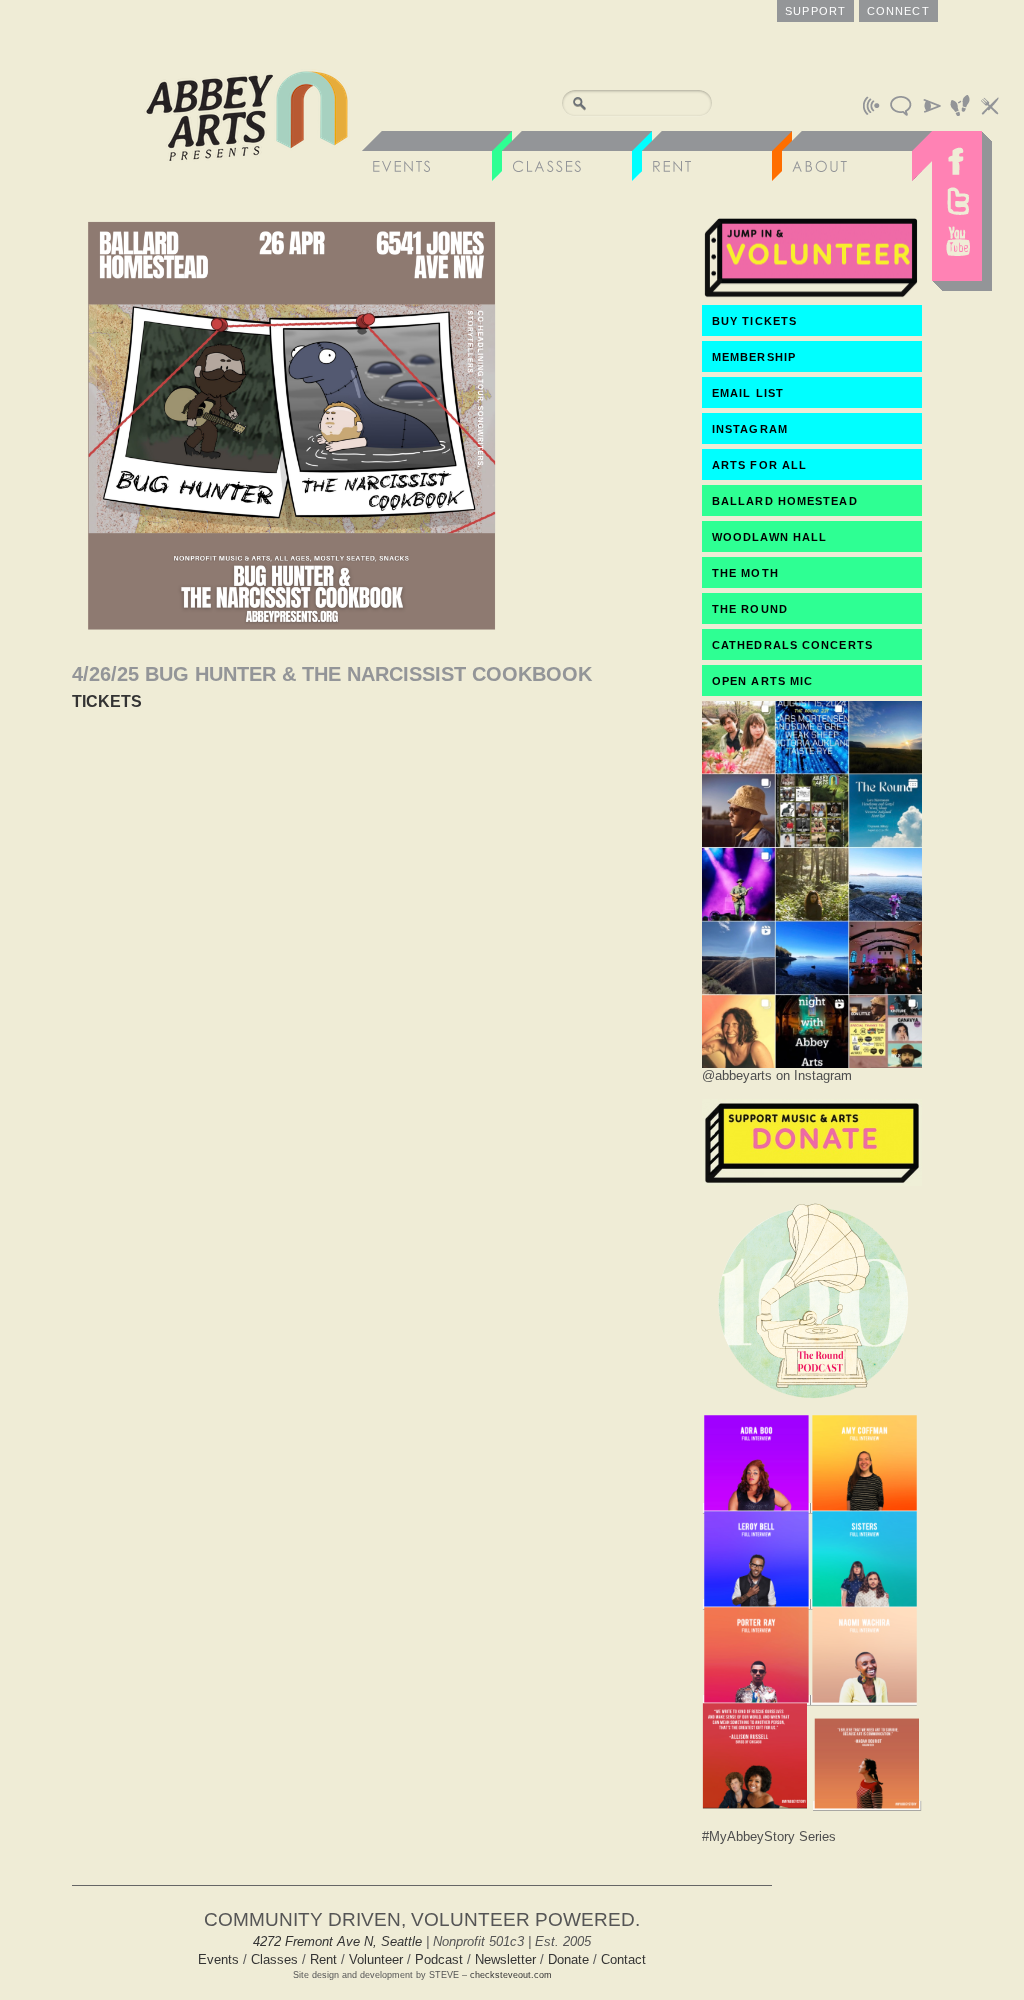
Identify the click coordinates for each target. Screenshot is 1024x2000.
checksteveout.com (511, 1975)
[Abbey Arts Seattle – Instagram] (812, 1062)
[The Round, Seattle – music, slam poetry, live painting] (812, 1403)
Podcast (439, 1959)
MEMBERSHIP (754, 357)
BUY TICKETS (754, 321)
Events (218, 1959)
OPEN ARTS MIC (762, 681)
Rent (323, 1959)
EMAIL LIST (748, 393)
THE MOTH (745, 573)
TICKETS (107, 701)
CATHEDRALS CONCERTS (792, 645)
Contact (623, 1959)
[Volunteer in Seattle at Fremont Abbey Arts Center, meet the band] (812, 295)
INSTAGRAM (750, 429)
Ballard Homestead (785, 501)
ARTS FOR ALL (759, 465)
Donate (568, 1959)
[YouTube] (957, 246)
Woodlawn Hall (769, 537)
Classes (274, 1959)
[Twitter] (957, 201)
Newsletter (505, 1959)
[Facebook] (957, 156)
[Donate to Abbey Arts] (812, 1180)
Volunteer (376, 1959)
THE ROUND (750, 609)
